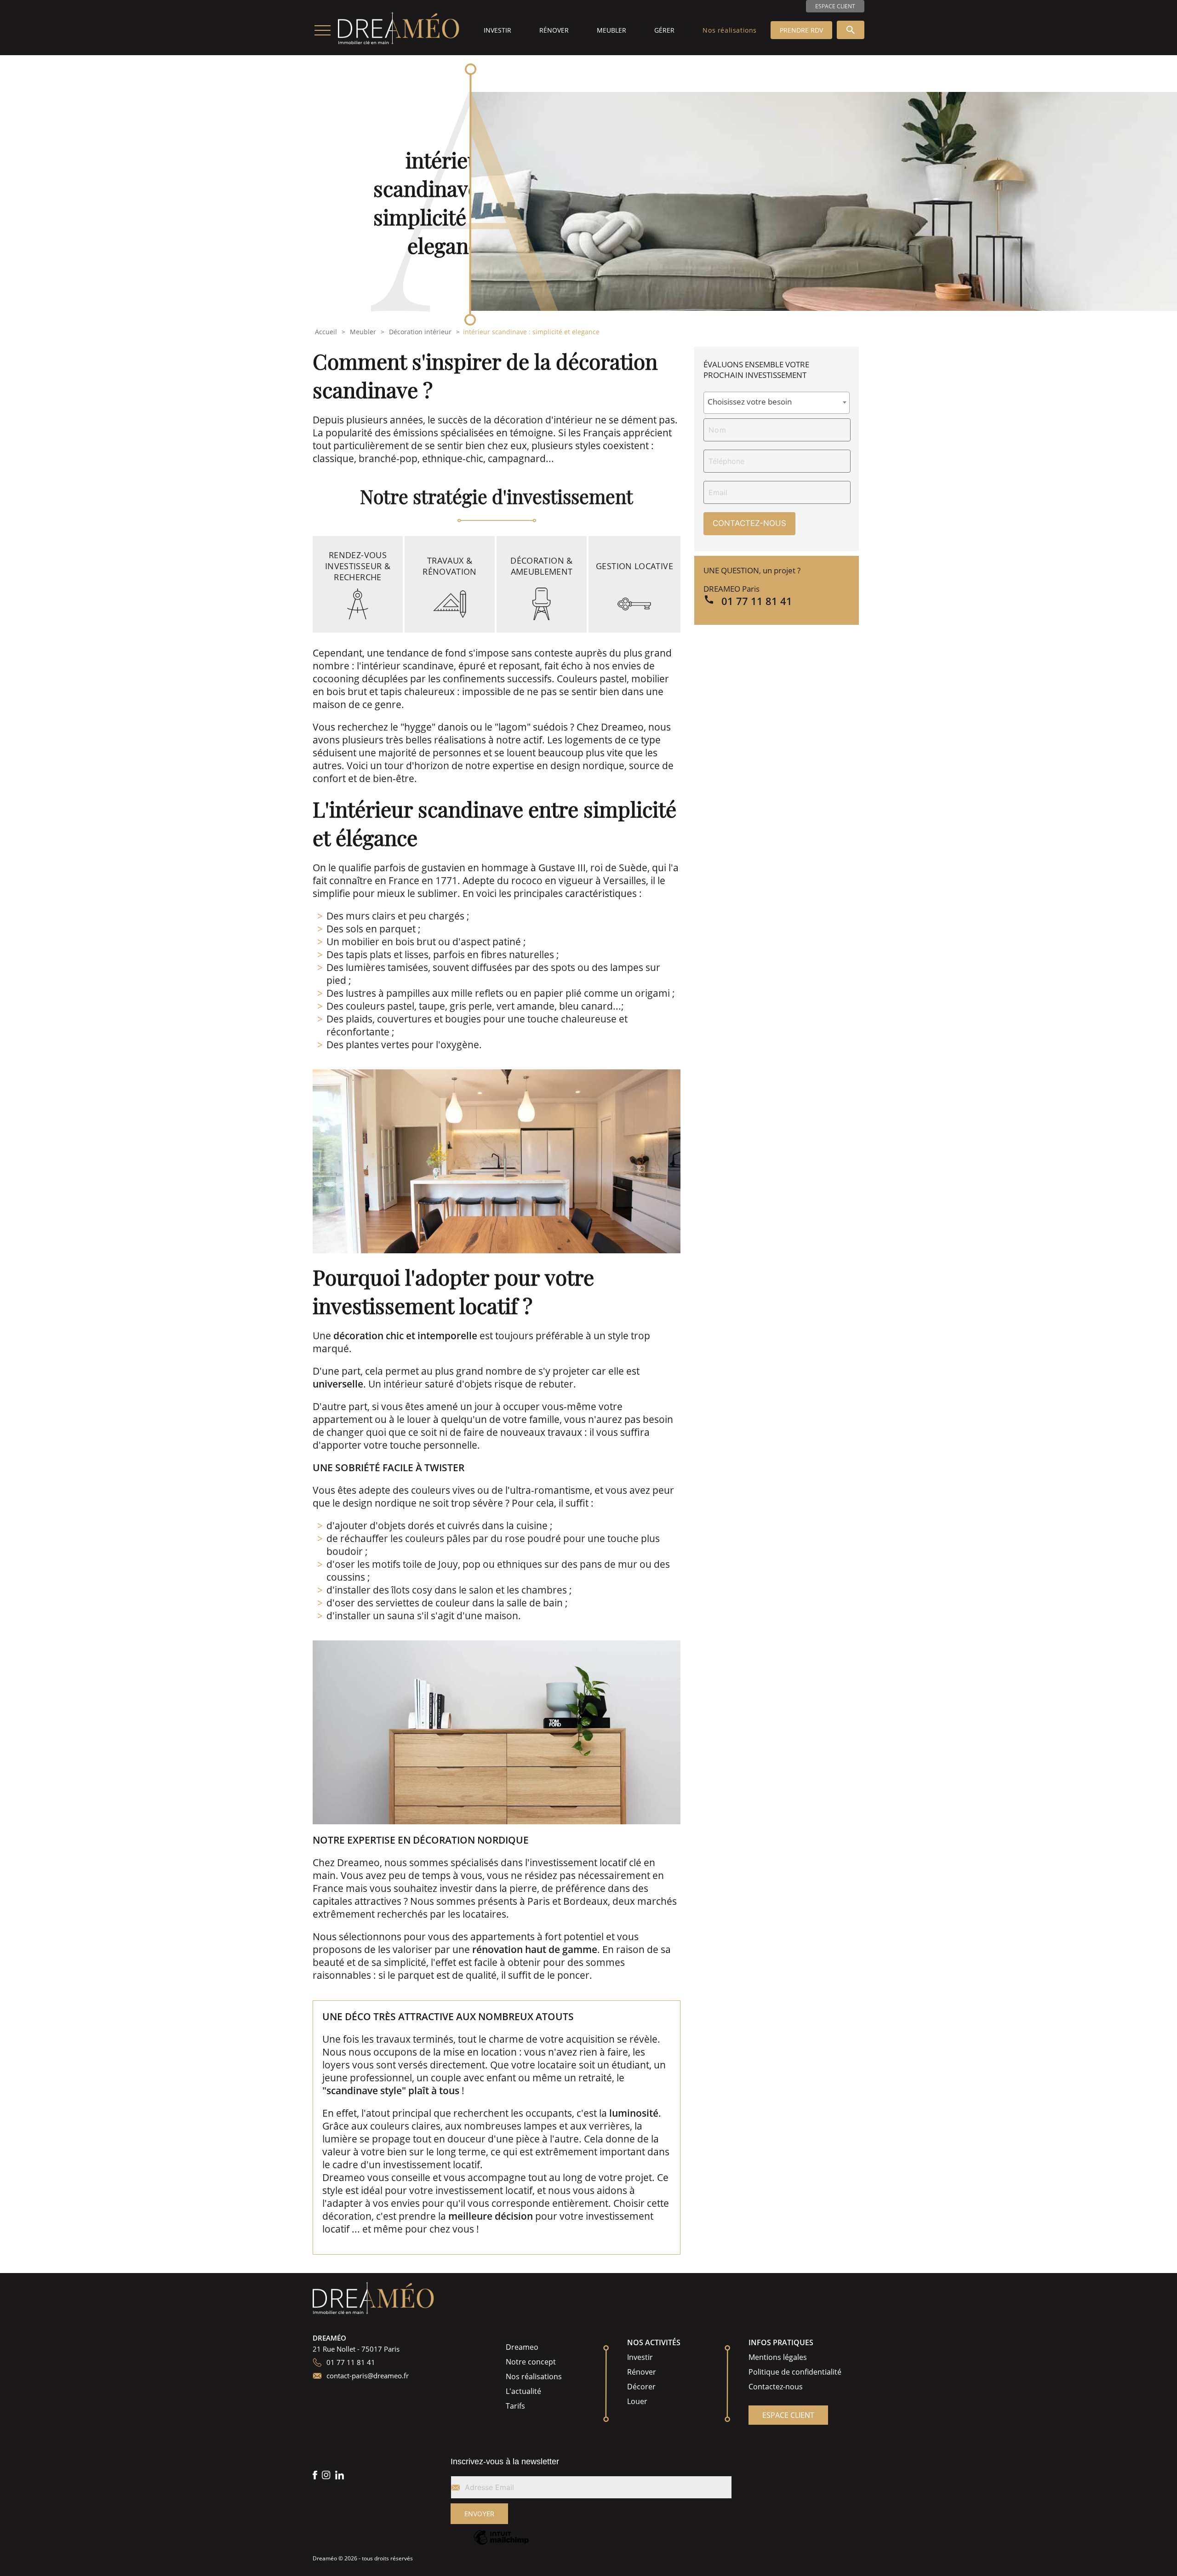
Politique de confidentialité (795, 2372)
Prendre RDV (801, 30)
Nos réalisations (730, 30)
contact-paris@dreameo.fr (368, 2376)
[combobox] (777, 403)
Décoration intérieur (420, 332)
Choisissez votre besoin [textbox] (750, 402)
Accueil (326, 332)
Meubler (611, 30)
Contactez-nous (776, 2387)
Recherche (851, 30)
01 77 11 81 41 (757, 601)
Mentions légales (778, 2357)
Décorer (641, 2387)
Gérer (664, 30)
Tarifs (515, 2406)
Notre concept (531, 2362)
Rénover (554, 30)
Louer (637, 2401)
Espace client (835, 6)
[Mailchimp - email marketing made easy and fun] (501, 2544)
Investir (497, 30)
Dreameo (522, 2347)
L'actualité (523, 2391)
